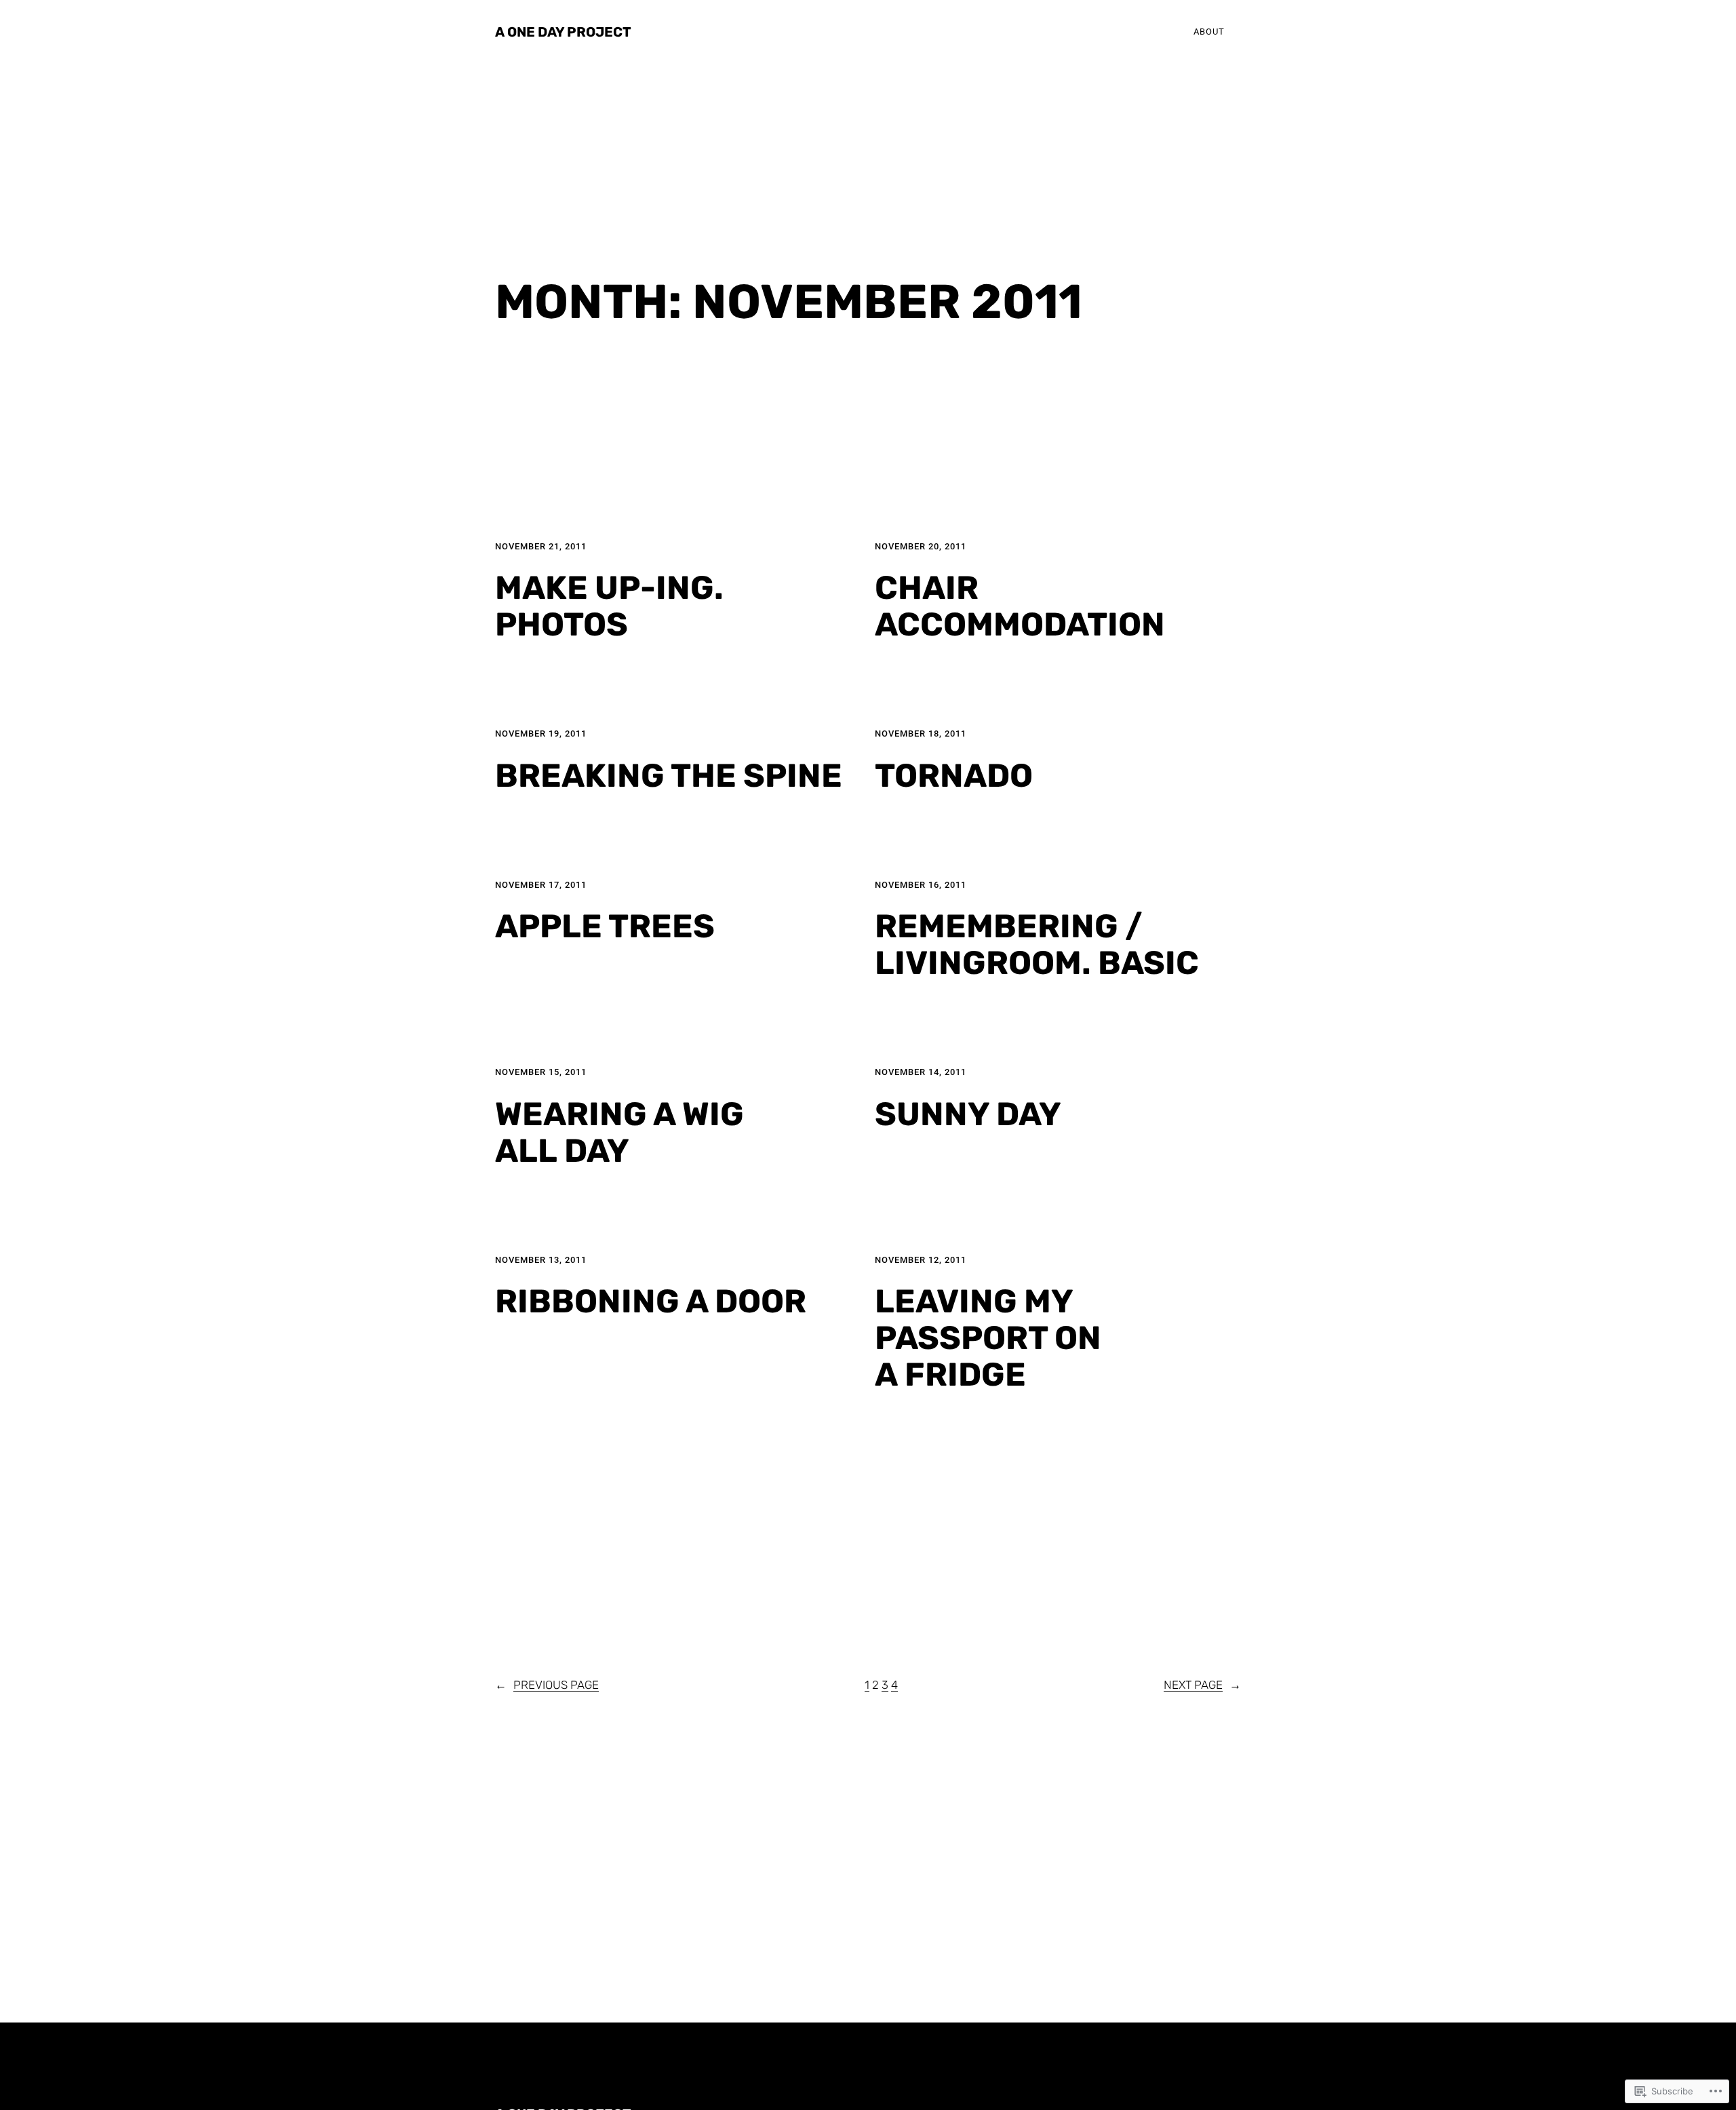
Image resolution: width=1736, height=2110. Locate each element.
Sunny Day (968, 1114)
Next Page (1202, 1685)
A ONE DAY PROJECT (563, 32)
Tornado (954, 776)
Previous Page (547, 1685)
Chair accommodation (1020, 606)
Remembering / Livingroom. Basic (1037, 945)
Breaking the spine (669, 776)
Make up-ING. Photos (609, 606)
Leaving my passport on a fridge (988, 1338)
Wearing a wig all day (619, 1133)
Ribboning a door (651, 1302)
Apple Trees (605, 926)
